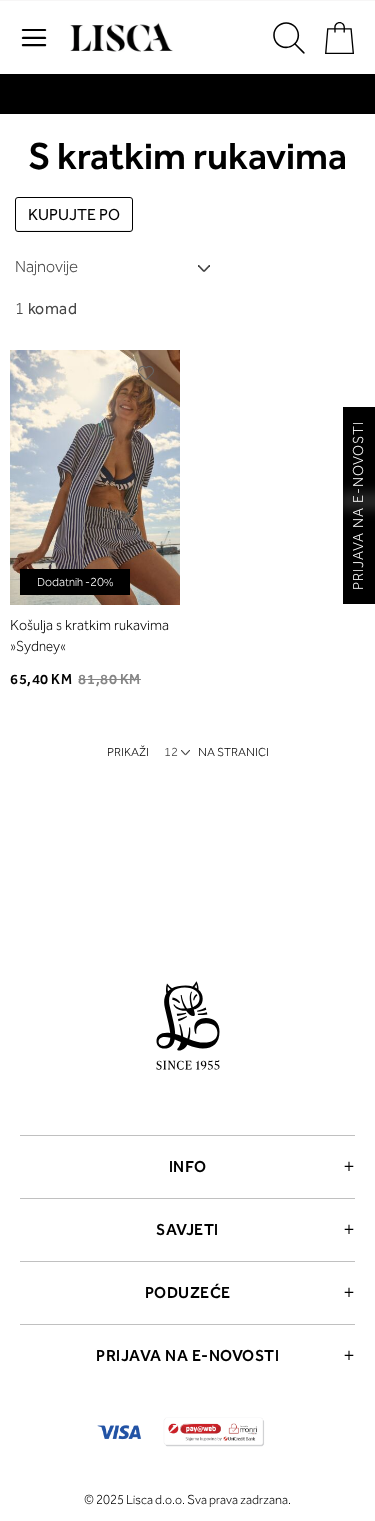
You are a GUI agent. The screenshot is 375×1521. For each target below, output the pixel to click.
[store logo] (119, 38)
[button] (146, 373)
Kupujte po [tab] (74, 214)
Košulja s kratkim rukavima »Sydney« (89, 636)
